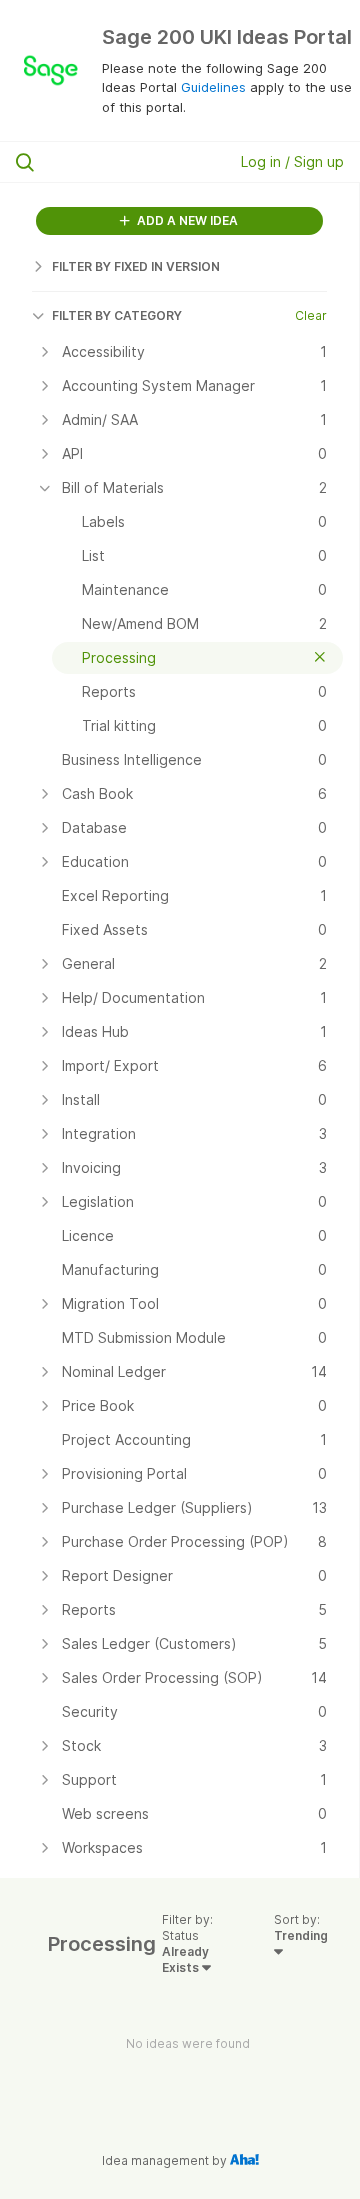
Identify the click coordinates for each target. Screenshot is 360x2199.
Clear (311, 315)
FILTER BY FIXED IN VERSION (136, 266)
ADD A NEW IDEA (186, 220)
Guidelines (213, 87)
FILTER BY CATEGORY (117, 315)
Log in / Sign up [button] (292, 161)
